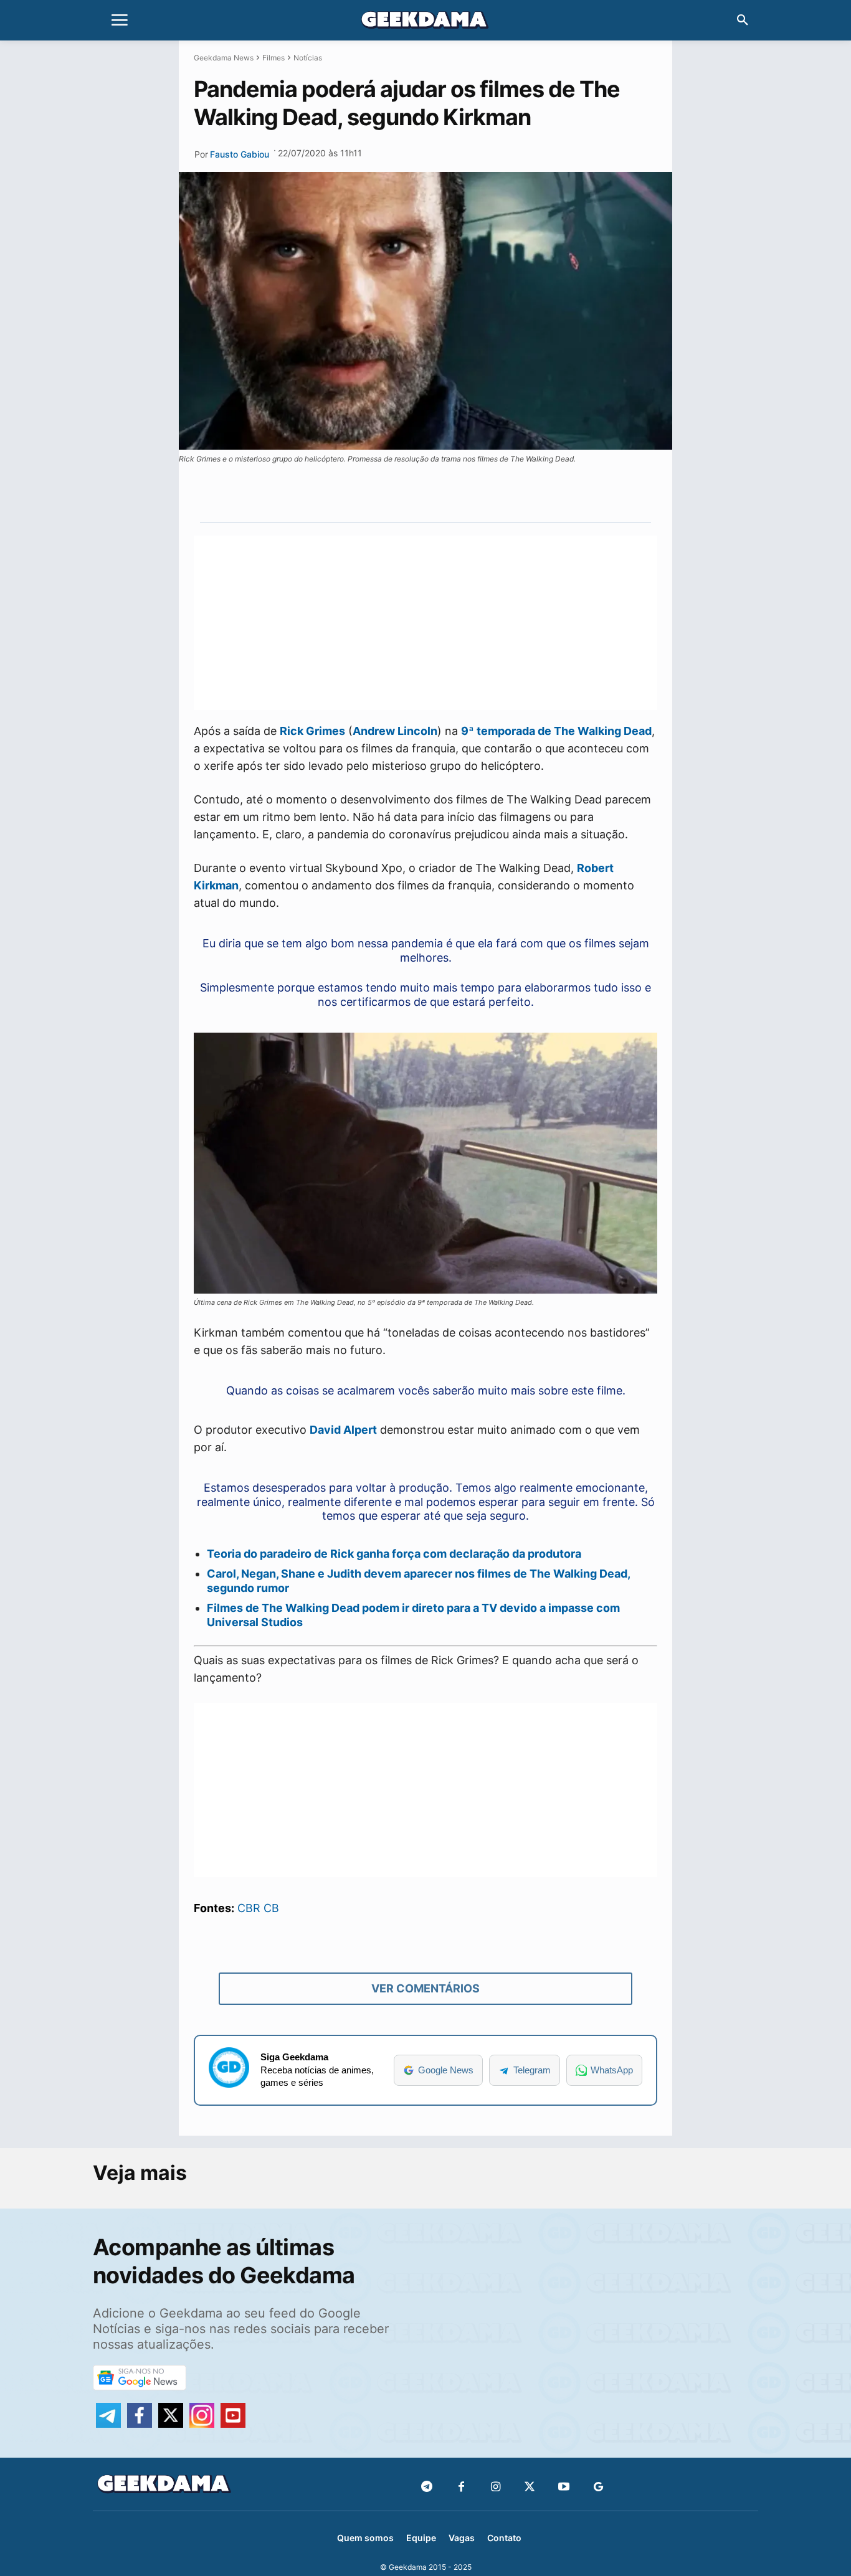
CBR (249, 1908)
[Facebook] (461, 2487)
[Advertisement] (425, 623)
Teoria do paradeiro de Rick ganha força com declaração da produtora (394, 1554)
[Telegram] (475, 493)
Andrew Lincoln (395, 731)
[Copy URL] (503, 493)
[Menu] (120, 21)
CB (271, 1908)
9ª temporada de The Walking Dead (556, 731)
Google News (446, 2070)
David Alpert (343, 1430)
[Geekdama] (425, 22)
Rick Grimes (312, 731)
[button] (743, 21)
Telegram (532, 2070)
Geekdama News (224, 58)
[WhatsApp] (446, 493)
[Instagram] (496, 2487)
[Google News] (598, 2487)
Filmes (273, 58)
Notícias (308, 58)
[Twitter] (530, 2487)
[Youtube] (564, 2487)
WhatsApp (612, 2070)
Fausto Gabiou (240, 154)
